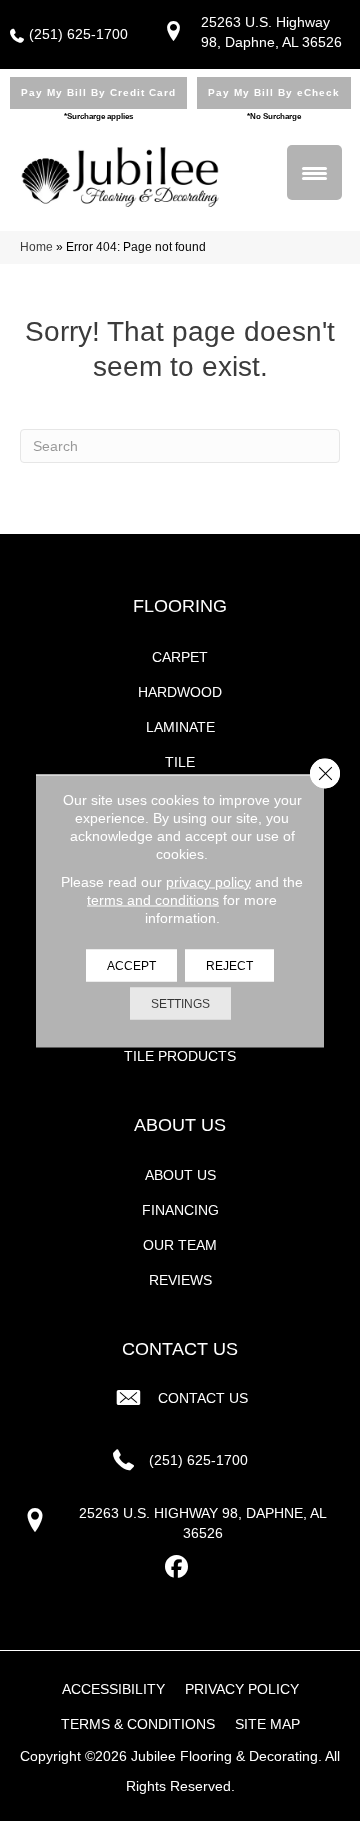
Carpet (180, 657)
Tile (180, 762)
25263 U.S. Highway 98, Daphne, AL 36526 (203, 1523)
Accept (131, 965)
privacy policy (208, 881)
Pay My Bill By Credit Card (98, 92)
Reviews (180, 1280)
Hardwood (180, 692)
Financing (180, 1210)
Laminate (180, 727)
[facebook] (177, 1567)
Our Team (180, 1245)
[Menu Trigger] (314, 172)
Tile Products (180, 1056)
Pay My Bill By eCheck (274, 92)
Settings (180, 1003)
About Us (180, 1175)
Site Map (267, 1724)
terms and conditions (153, 899)
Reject (229, 965)
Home (36, 247)
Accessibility (113, 1689)
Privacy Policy (242, 1689)
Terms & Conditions (138, 1724)
